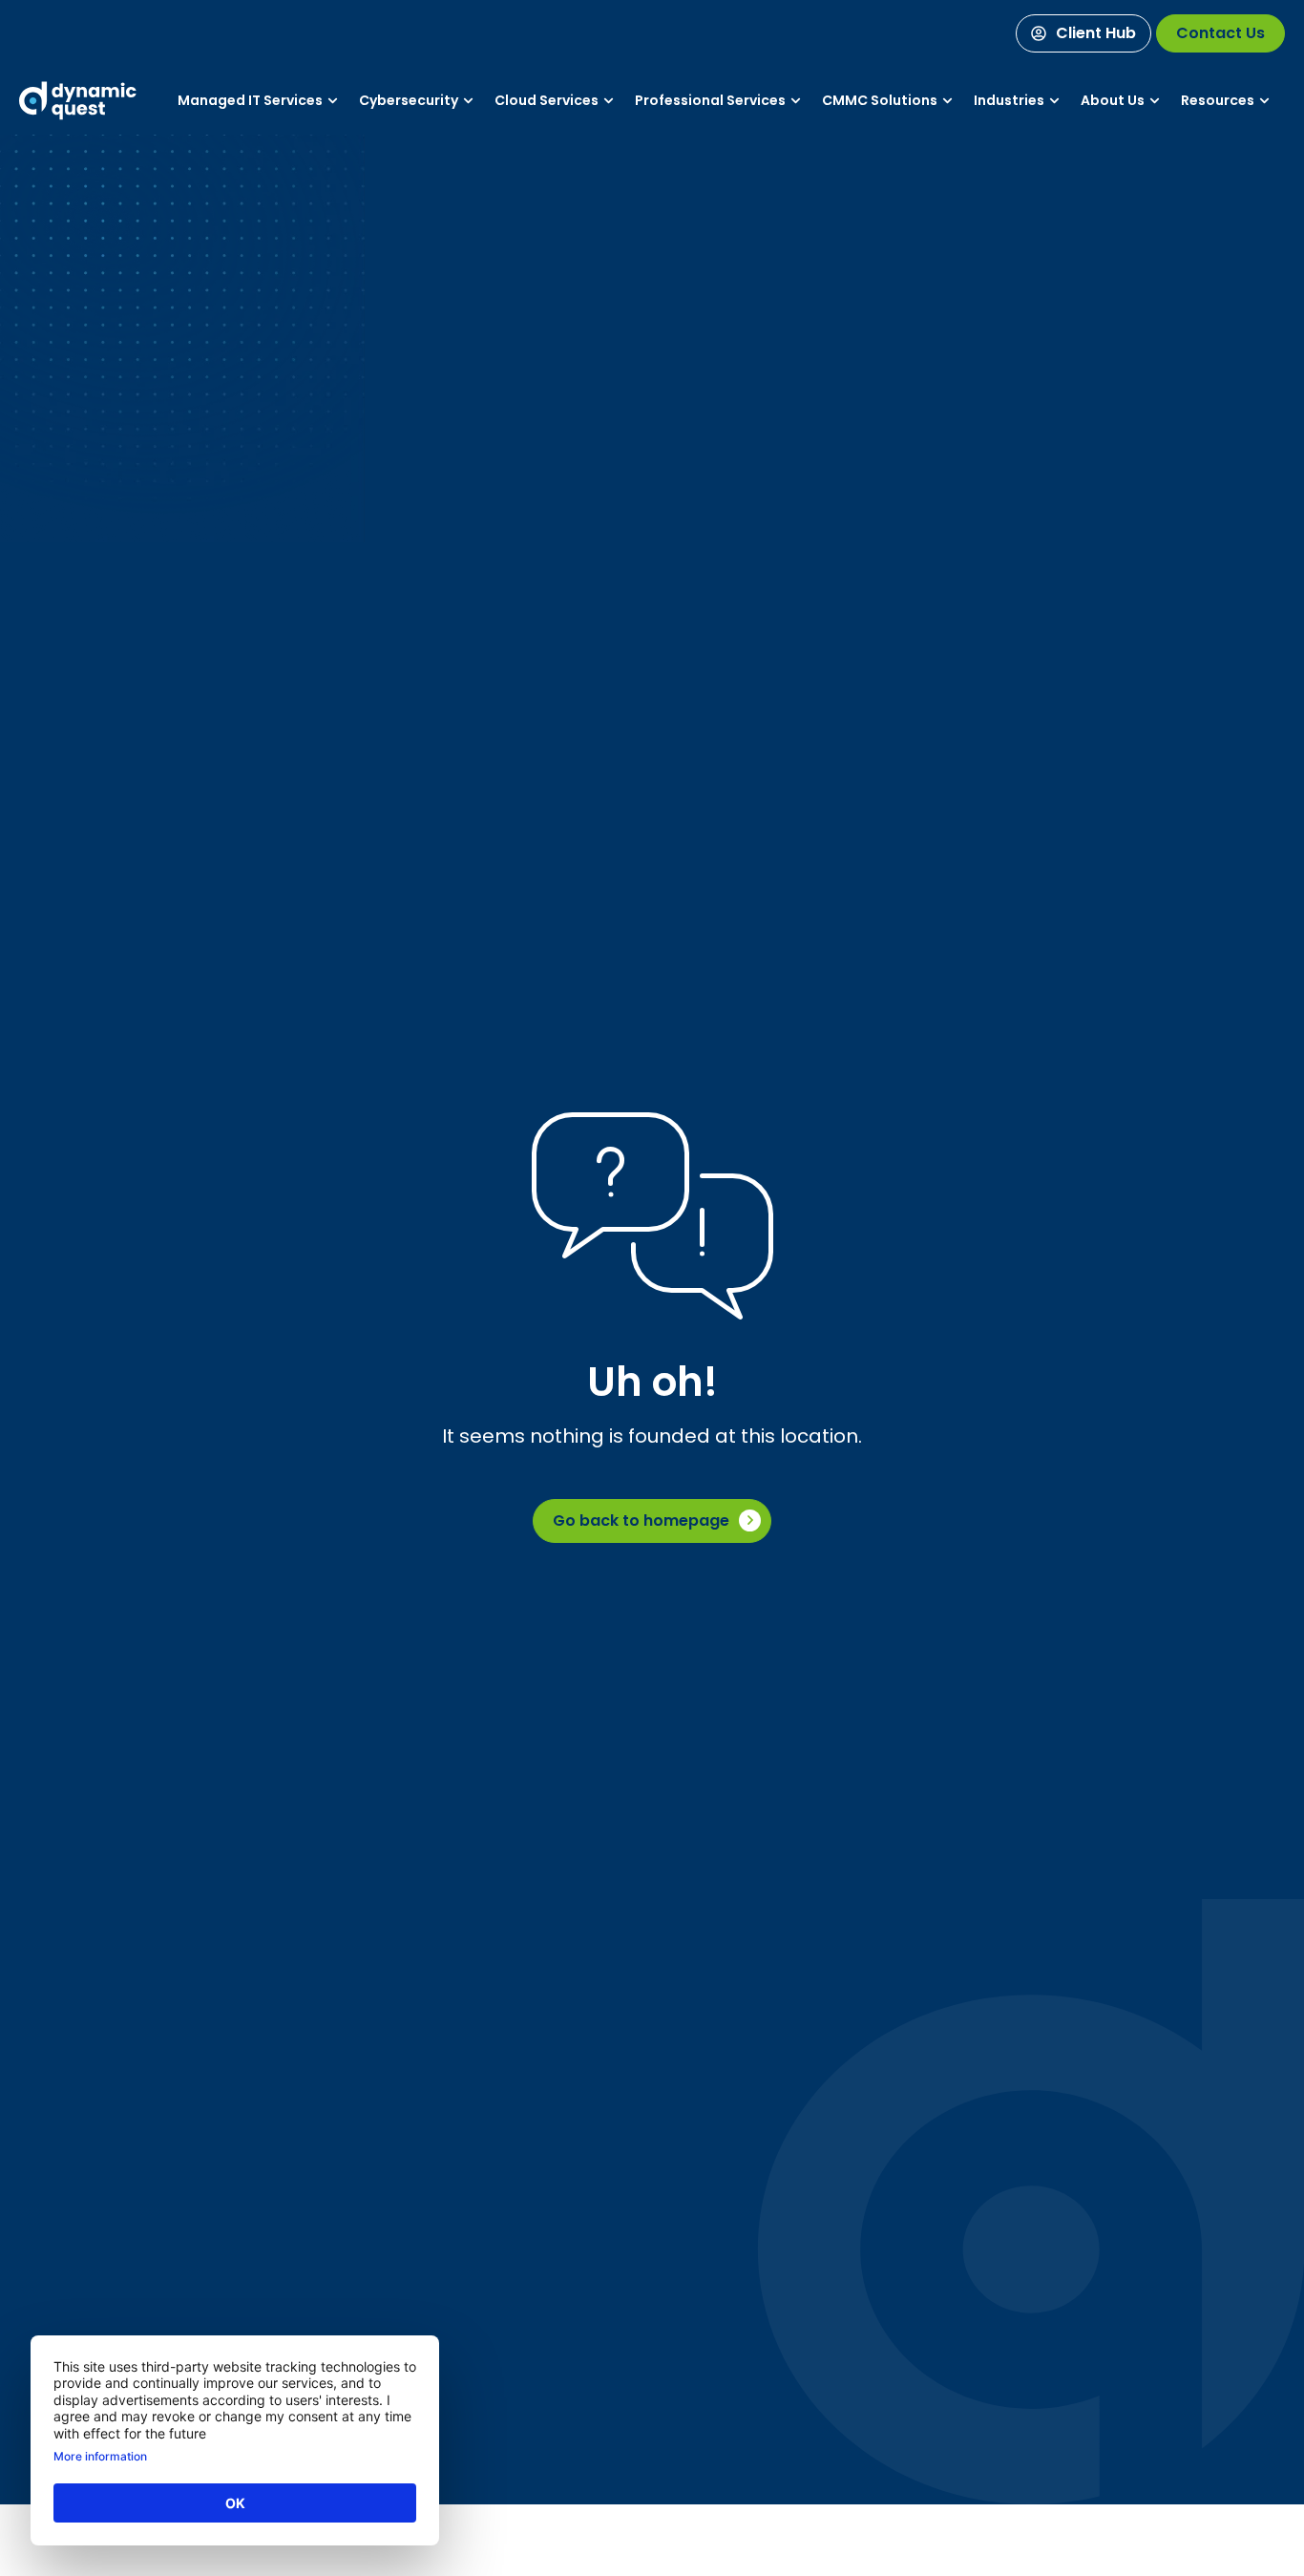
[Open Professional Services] (796, 101)
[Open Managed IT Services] (333, 101)
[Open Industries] (1054, 101)
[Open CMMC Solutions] (947, 101)
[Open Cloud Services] (609, 101)
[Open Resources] (1264, 101)
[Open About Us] (1155, 101)
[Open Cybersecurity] (468, 101)
